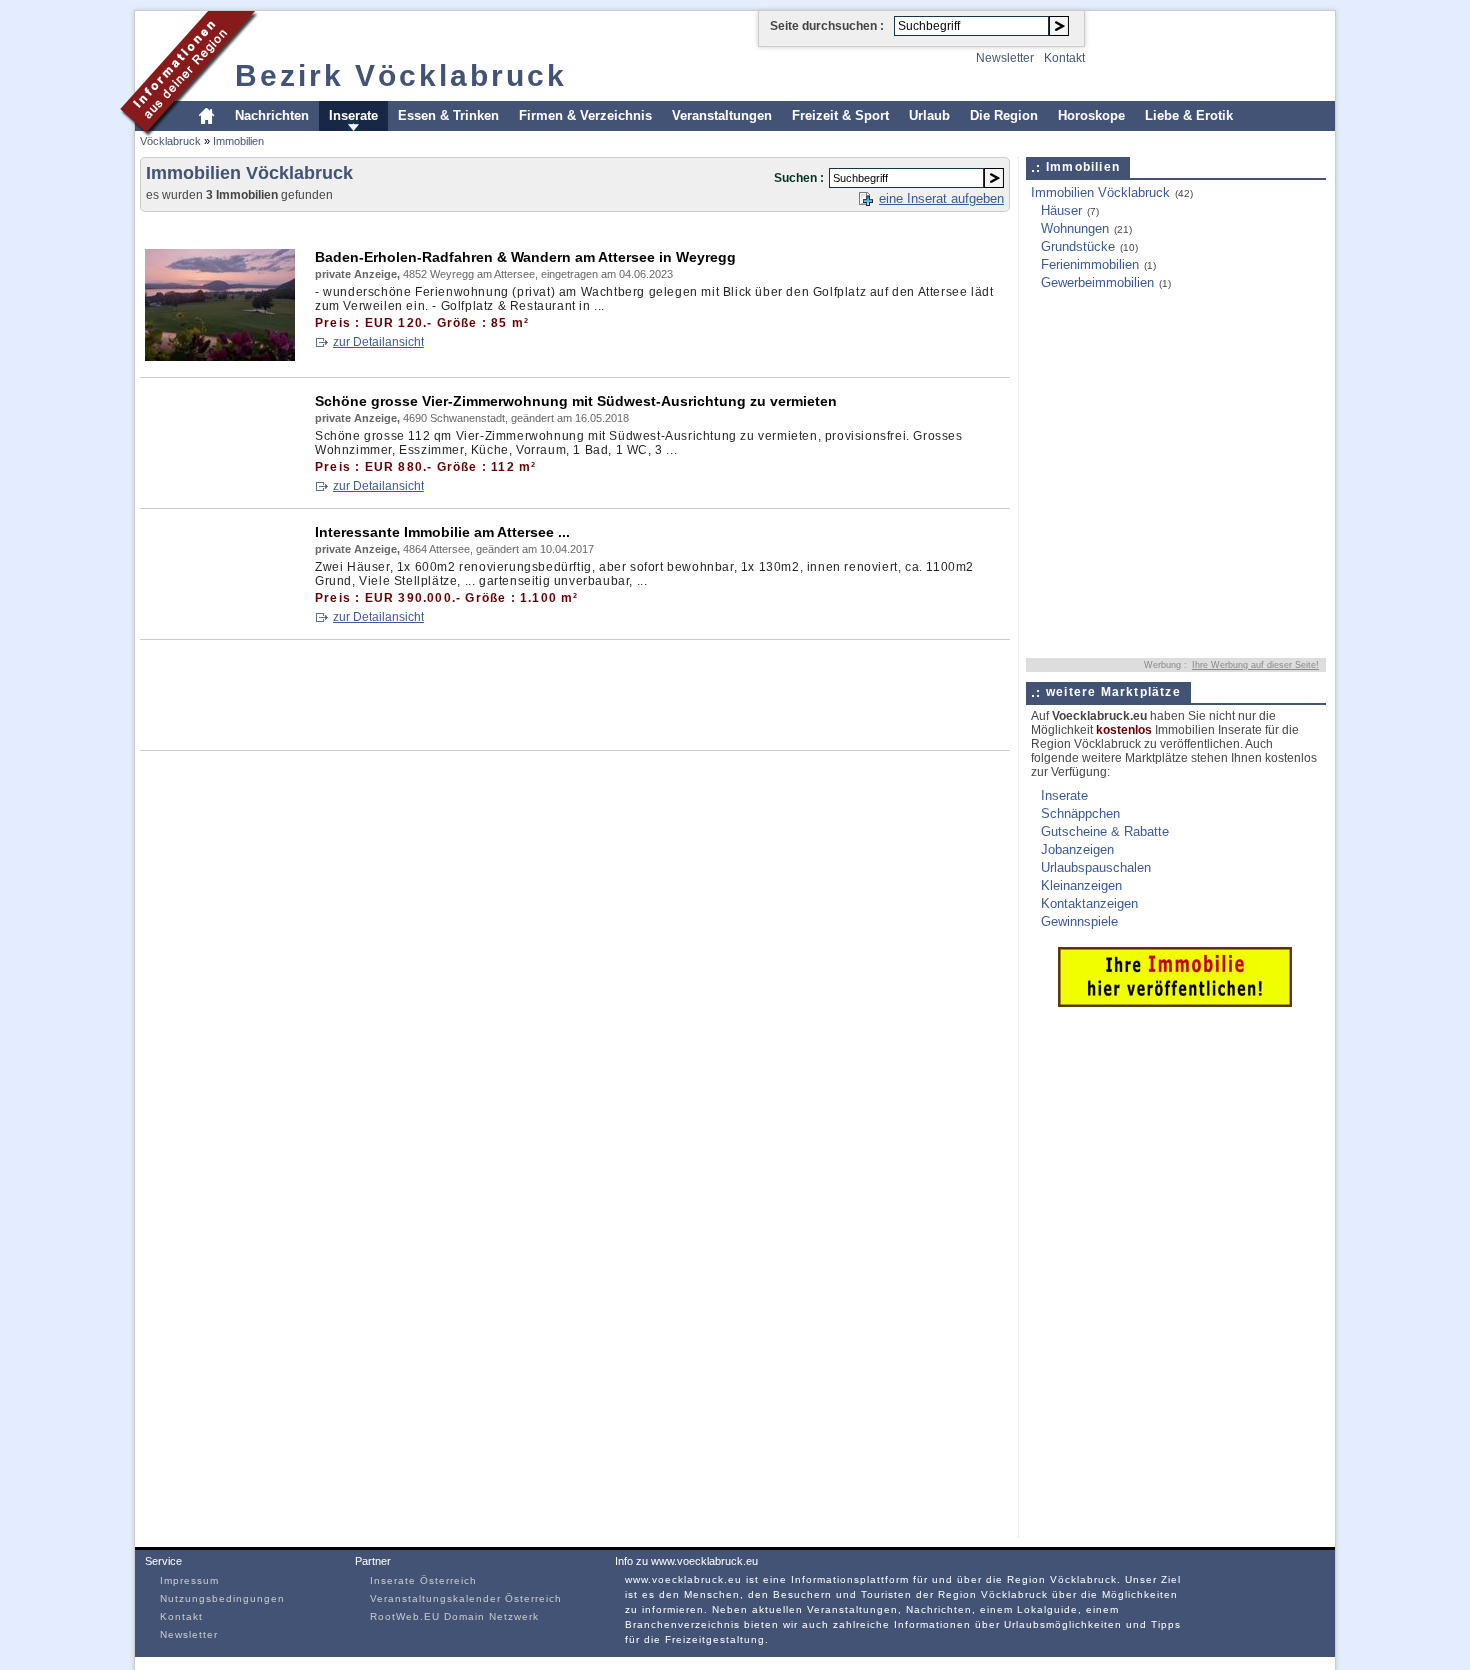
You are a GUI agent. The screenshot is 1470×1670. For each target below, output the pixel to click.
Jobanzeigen (1077, 849)
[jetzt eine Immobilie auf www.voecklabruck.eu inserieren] (1175, 1002)
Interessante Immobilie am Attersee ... (442, 532)
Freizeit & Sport (840, 115)
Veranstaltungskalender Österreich (466, 1598)
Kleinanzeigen (1081, 885)
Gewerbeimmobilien (1097, 282)
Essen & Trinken (448, 115)
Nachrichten (272, 115)
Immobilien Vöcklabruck (1100, 192)
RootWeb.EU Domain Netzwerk (454, 1616)
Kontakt (1064, 58)
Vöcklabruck (170, 141)
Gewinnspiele (1079, 921)
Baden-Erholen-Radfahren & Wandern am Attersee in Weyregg (525, 257)
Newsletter (1005, 58)
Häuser (1061, 210)
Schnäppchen (1080, 813)
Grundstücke (1078, 246)
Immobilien (238, 141)
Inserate (353, 115)
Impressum (189, 1580)
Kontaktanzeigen (1089, 903)
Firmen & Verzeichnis (585, 115)
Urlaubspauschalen (1096, 867)
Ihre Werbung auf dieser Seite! (1255, 665)
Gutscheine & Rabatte (1105, 831)
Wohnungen (1075, 228)
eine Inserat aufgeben (941, 198)
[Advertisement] (504, 226)
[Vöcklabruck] (189, 133)
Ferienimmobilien (1090, 264)
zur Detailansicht (378, 342)
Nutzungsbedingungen (222, 1598)
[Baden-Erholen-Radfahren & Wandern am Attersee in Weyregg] (220, 357)
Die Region (1004, 115)
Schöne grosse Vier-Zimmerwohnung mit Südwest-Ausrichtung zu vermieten (576, 401)
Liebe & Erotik (1189, 115)
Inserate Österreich (423, 1580)
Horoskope (1091, 115)
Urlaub (929, 115)
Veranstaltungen (722, 115)
